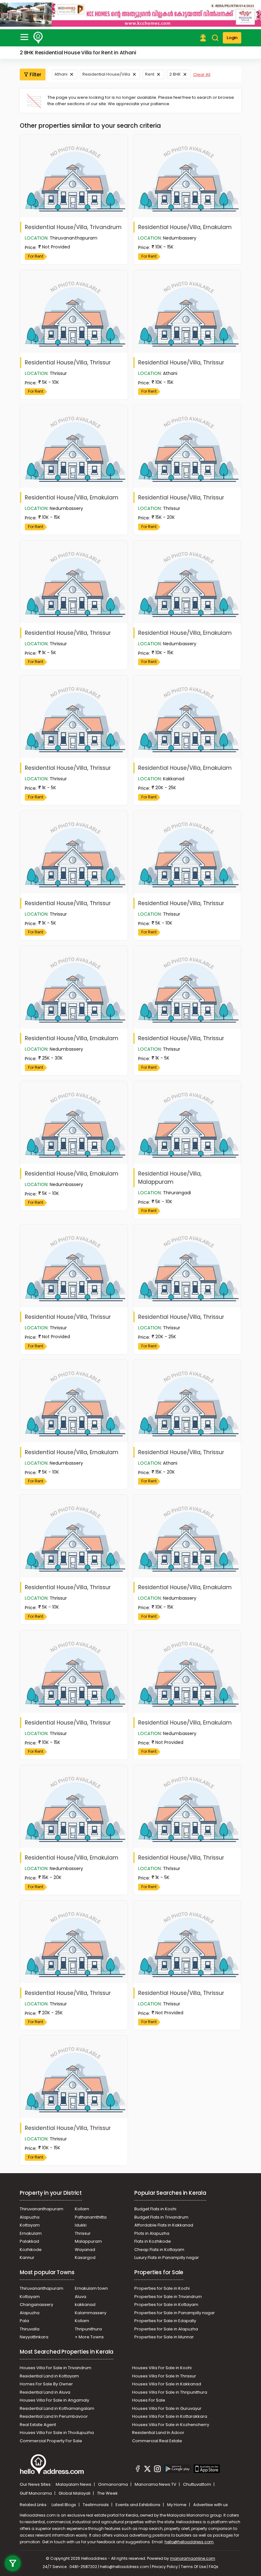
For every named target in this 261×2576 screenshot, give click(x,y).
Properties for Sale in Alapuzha (166, 2329)
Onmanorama (113, 2484)
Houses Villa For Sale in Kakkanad (167, 2384)
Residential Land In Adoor (158, 2433)
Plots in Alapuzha (152, 2233)
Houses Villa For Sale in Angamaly (54, 2400)
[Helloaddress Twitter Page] (147, 2470)
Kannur (27, 2257)
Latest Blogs (64, 2505)
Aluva (81, 2297)
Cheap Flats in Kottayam (159, 2250)
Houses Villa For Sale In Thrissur (164, 2376)
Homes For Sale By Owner (46, 2384)
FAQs (214, 2567)
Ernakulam (31, 2233)
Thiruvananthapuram (42, 2209)
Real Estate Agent (38, 2425)
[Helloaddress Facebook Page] (138, 2470)
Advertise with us (211, 2505)
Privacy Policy (165, 2567)
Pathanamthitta (91, 2217)
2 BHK (175, 74)
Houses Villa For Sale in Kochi (162, 2368)
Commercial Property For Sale (51, 2441)
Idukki (81, 2225)
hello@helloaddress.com (189, 2542)
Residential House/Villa (106, 74)
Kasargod (85, 2257)
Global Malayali (75, 2493)
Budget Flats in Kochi (155, 2209)
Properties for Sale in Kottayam (166, 2305)
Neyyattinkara (34, 2337)
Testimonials (96, 2505)
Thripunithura (88, 2329)
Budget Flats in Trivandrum (161, 2217)
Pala (24, 2321)
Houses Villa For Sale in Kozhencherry (171, 2425)
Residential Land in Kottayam (49, 2376)
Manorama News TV (156, 2484)
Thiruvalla (30, 2329)
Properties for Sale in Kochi (162, 2288)
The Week (107, 2493)
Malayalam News (74, 2484)
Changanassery (36, 2305)
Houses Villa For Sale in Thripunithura (170, 2392)
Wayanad (85, 2250)
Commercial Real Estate (157, 2441)
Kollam (82, 2209)
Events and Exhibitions (138, 2505)
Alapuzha (30, 2217)
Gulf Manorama (36, 2493)
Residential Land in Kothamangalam (57, 2408)
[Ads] (130, 14)
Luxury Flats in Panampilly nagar (167, 2257)
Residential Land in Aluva (45, 2392)
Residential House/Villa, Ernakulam (185, 227)
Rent (150, 74)
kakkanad (85, 2305)
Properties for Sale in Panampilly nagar (175, 2313)
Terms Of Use (193, 2567)
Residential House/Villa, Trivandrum (73, 227)
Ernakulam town (91, 2288)
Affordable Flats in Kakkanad (164, 2225)
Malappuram (88, 2241)
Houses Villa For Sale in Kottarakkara (170, 2416)
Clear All (202, 75)
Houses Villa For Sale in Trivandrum (56, 2368)
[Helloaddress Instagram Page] (157, 2470)
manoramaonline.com (193, 2558)
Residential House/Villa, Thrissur (68, 363)
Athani (61, 74)
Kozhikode (31, 2250)
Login (232, 38)
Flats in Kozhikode (153, 2241)
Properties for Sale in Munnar (164, 2337)
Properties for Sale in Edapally (165, 2321)
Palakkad (29, 2241)
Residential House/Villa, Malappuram (170, 1178)
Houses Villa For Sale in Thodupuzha (57, 2433)
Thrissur (83, 2233)
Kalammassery (91, 2313)
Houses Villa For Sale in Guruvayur (167, 2408)
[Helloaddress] (38, 38)
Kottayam (30, 2225)
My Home (177, 2505)
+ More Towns (89, 2337)
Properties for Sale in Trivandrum (168, 2297)
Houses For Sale (149, 2400)
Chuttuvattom (198, 2484)
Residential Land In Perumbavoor (54, 2416)
